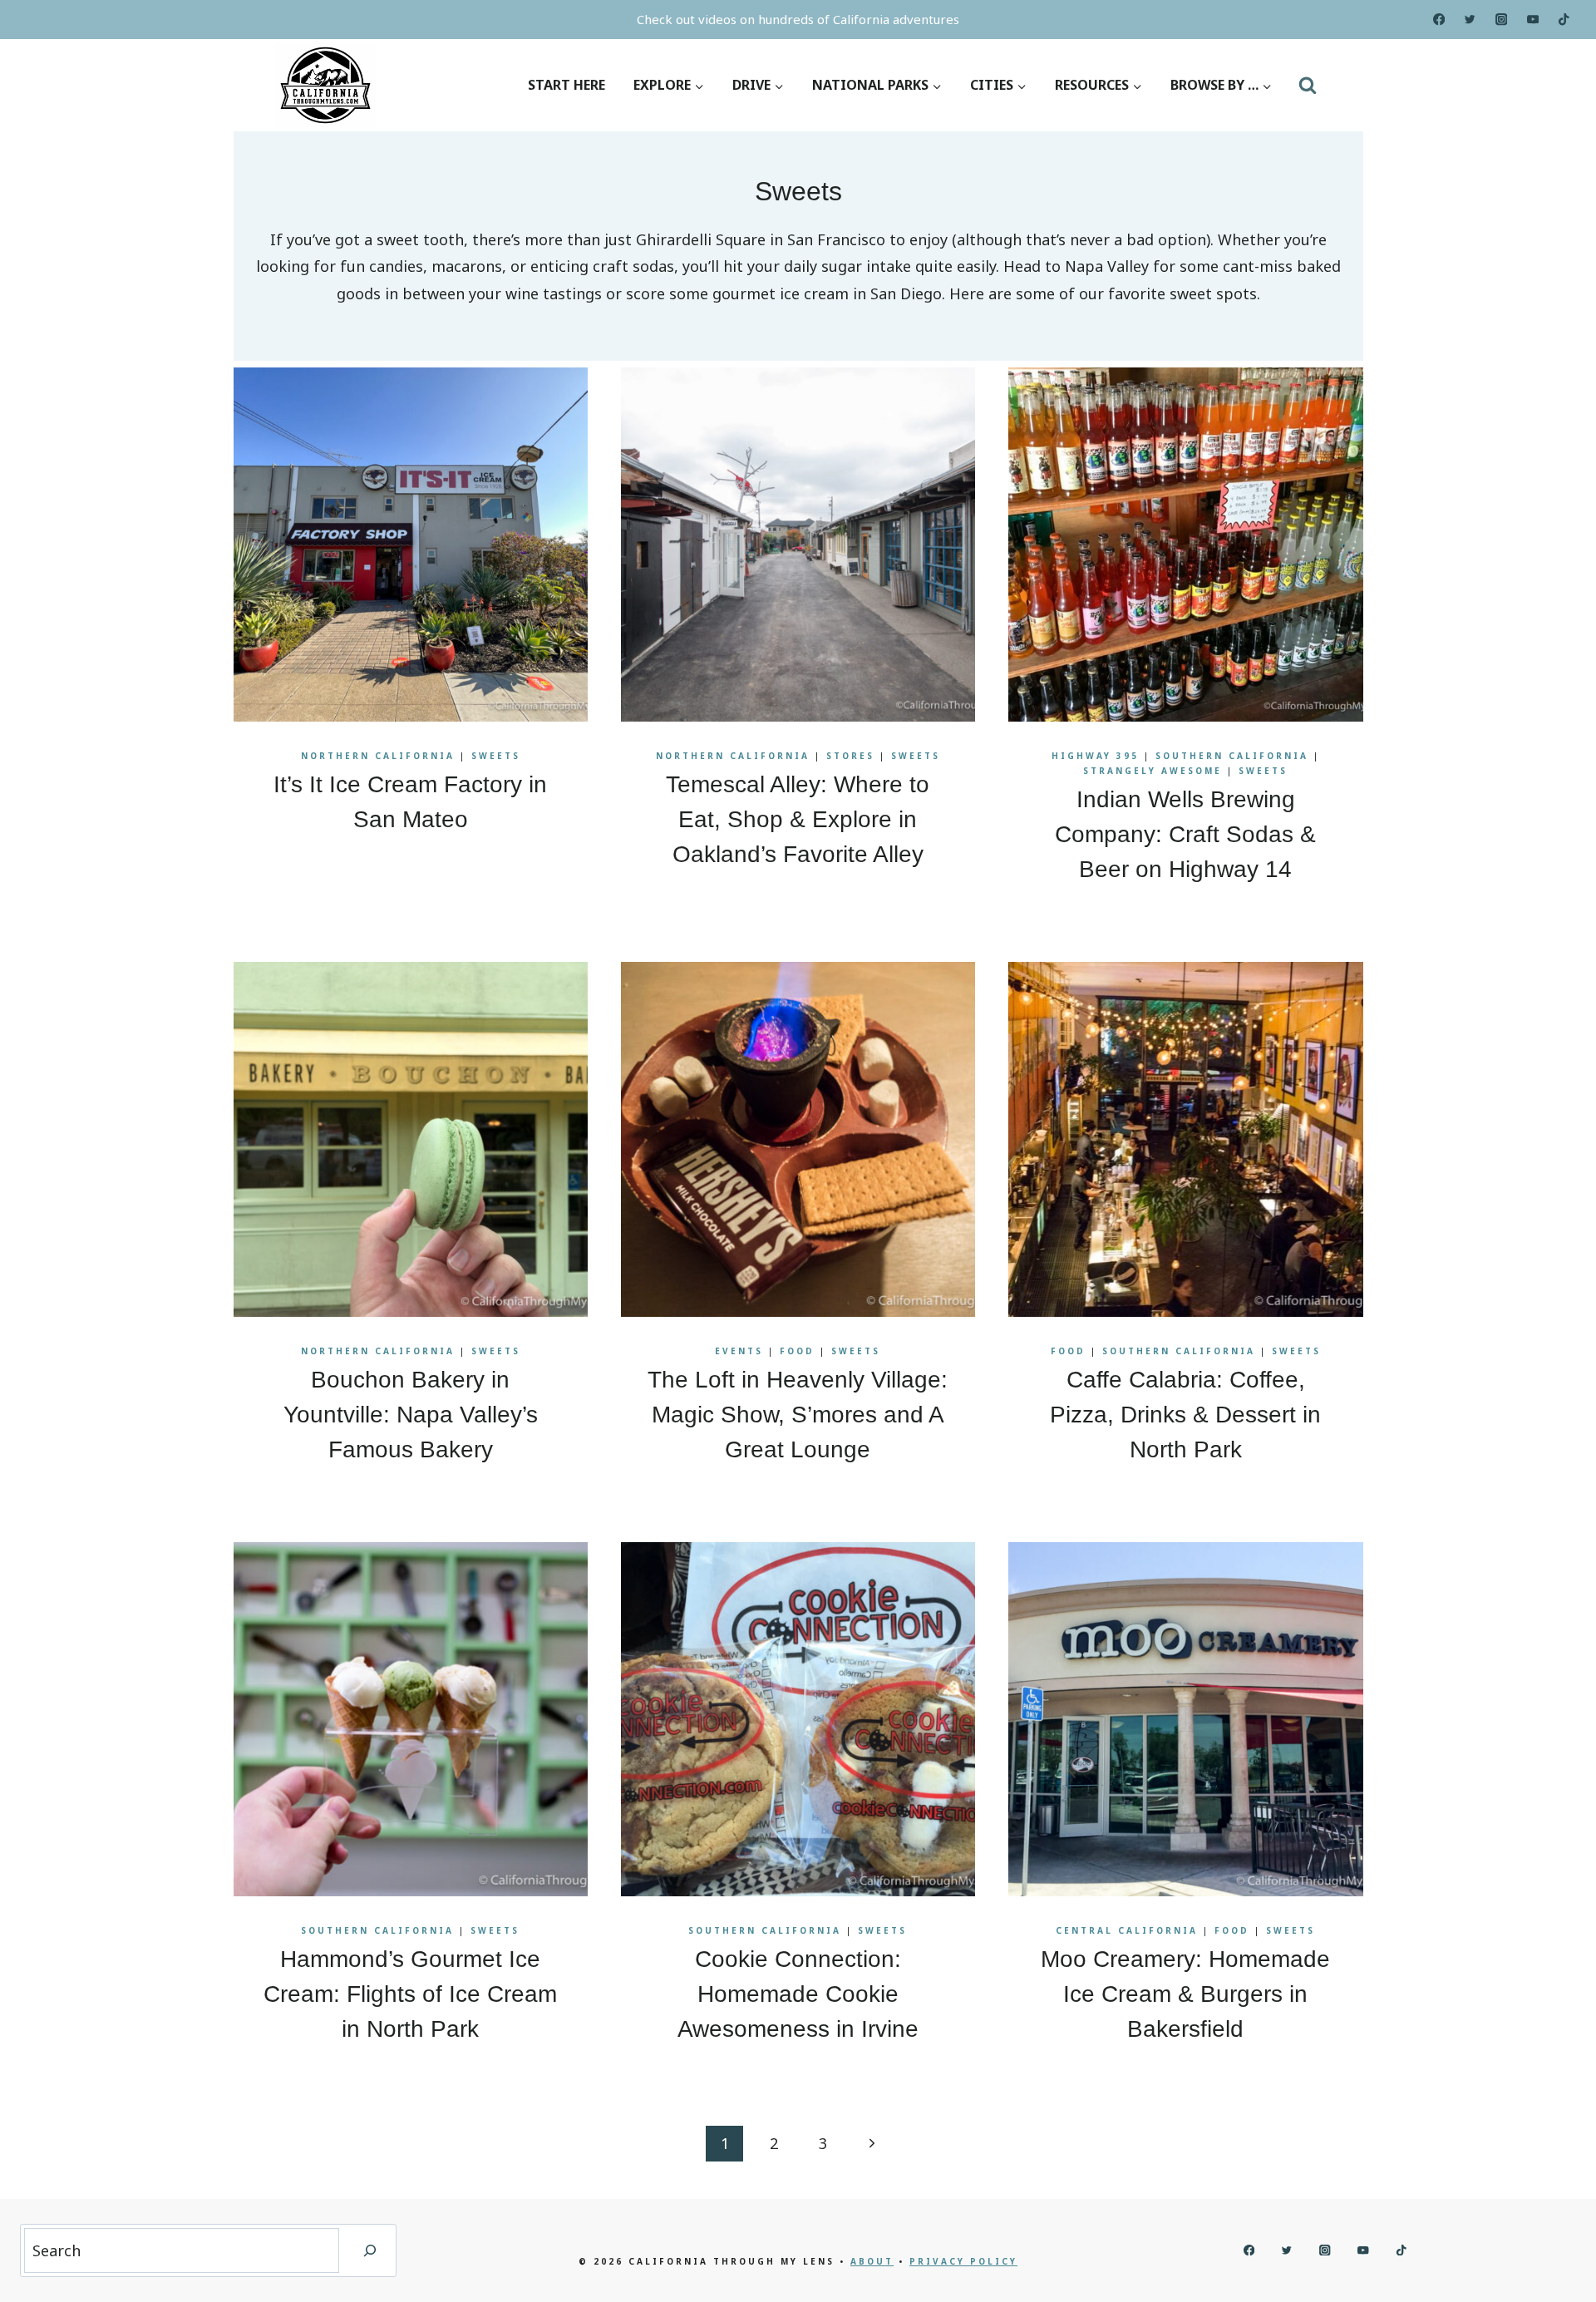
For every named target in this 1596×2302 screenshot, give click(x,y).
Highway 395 (1095, 756)
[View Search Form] (1308, 86)
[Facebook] (1438, 20)
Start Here (566, 85)
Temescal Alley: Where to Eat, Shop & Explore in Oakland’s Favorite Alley (798, 819)
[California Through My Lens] (325, 85)
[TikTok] (1564, 20)
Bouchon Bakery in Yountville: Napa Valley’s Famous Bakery (411, 1415)
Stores (850, 756)
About (872, 2261)
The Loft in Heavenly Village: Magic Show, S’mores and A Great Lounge (798, 1415)
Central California (1127, 1930)
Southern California (1232, 756)
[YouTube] (1533, 20)
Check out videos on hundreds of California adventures (798, 19)
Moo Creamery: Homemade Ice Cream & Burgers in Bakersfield (1185, 1994)
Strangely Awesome (1153, 771)
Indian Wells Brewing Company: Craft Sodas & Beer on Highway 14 (1185, 834)
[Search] (370, 2250)
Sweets (496, 756)
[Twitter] (1470, 20)
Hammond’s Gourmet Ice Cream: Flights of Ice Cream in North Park (410, 1994)
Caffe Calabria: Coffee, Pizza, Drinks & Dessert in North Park (1185, 1415)
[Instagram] (1502, 20)
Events (739, 1351)
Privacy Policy (963, 2261)
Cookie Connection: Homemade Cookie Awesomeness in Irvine (798, 1994)
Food (797, 1351)
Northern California (378, 756)
